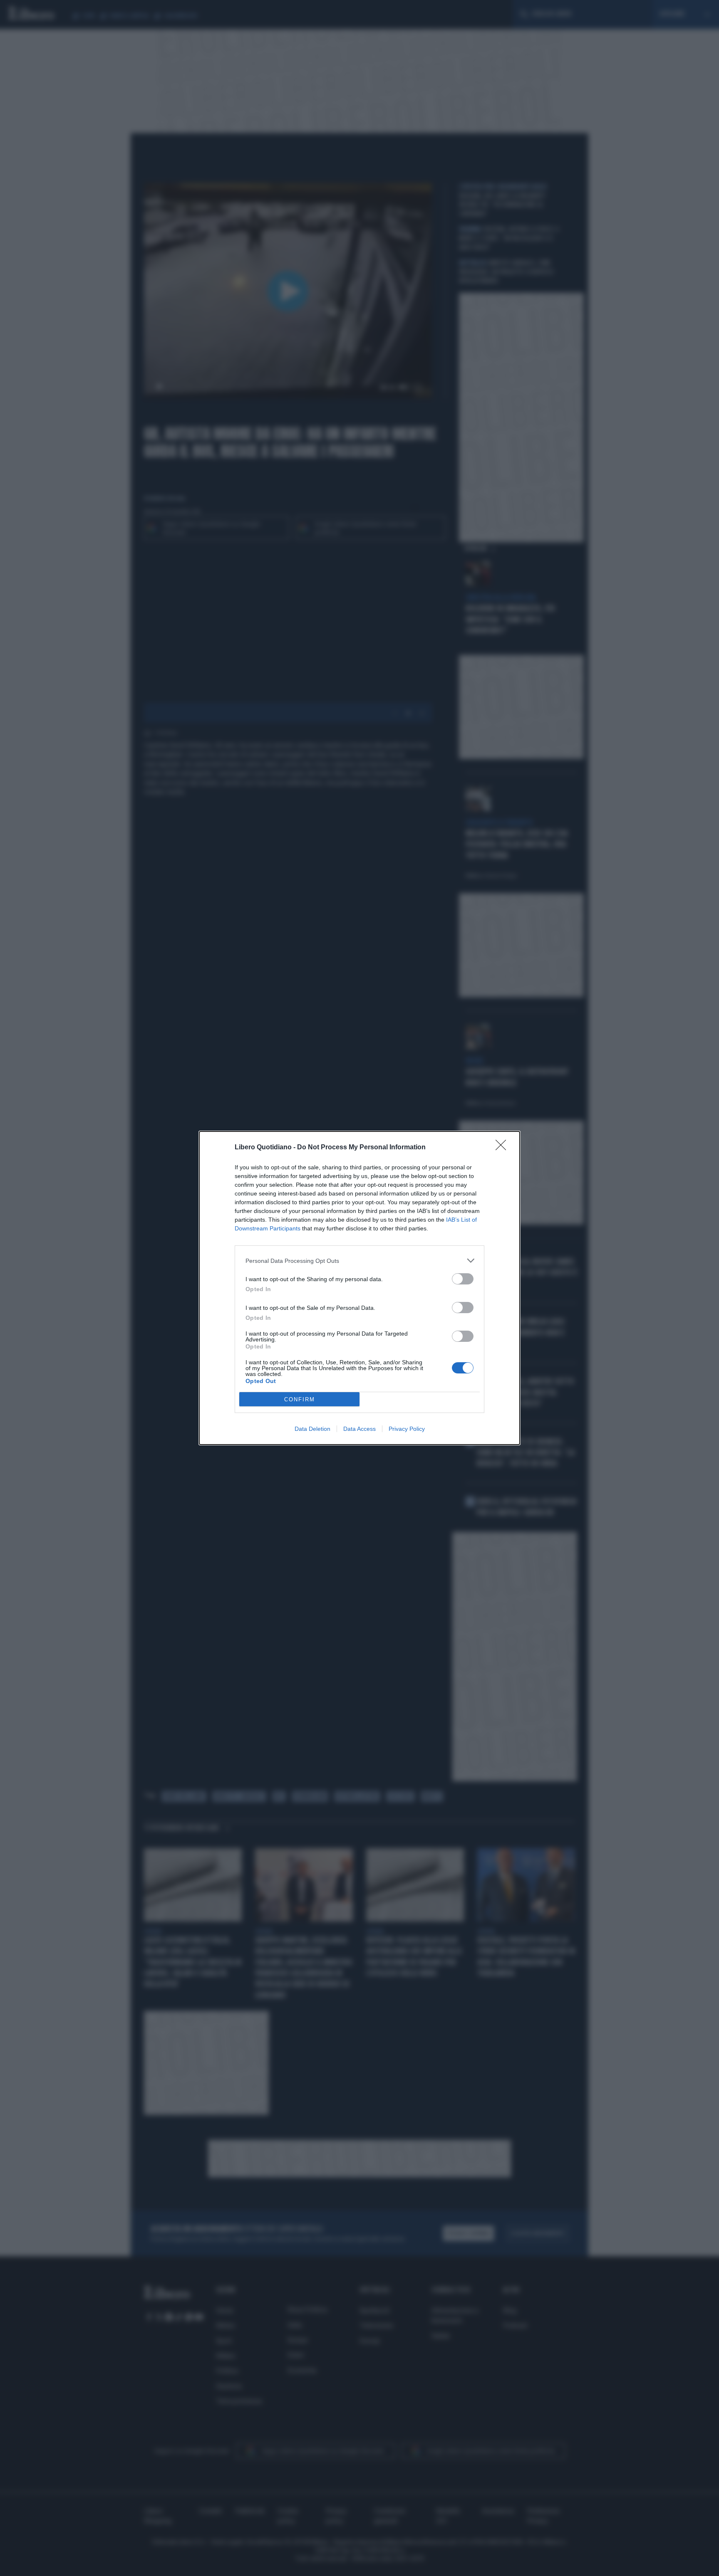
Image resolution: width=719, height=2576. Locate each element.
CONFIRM (300, 1399)
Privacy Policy (407, 1429)
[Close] (503, 1148)
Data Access (359, 1429)
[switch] (463, 1279)
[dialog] (359, 1288)
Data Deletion (312, 1429)
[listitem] (359, 1261)
